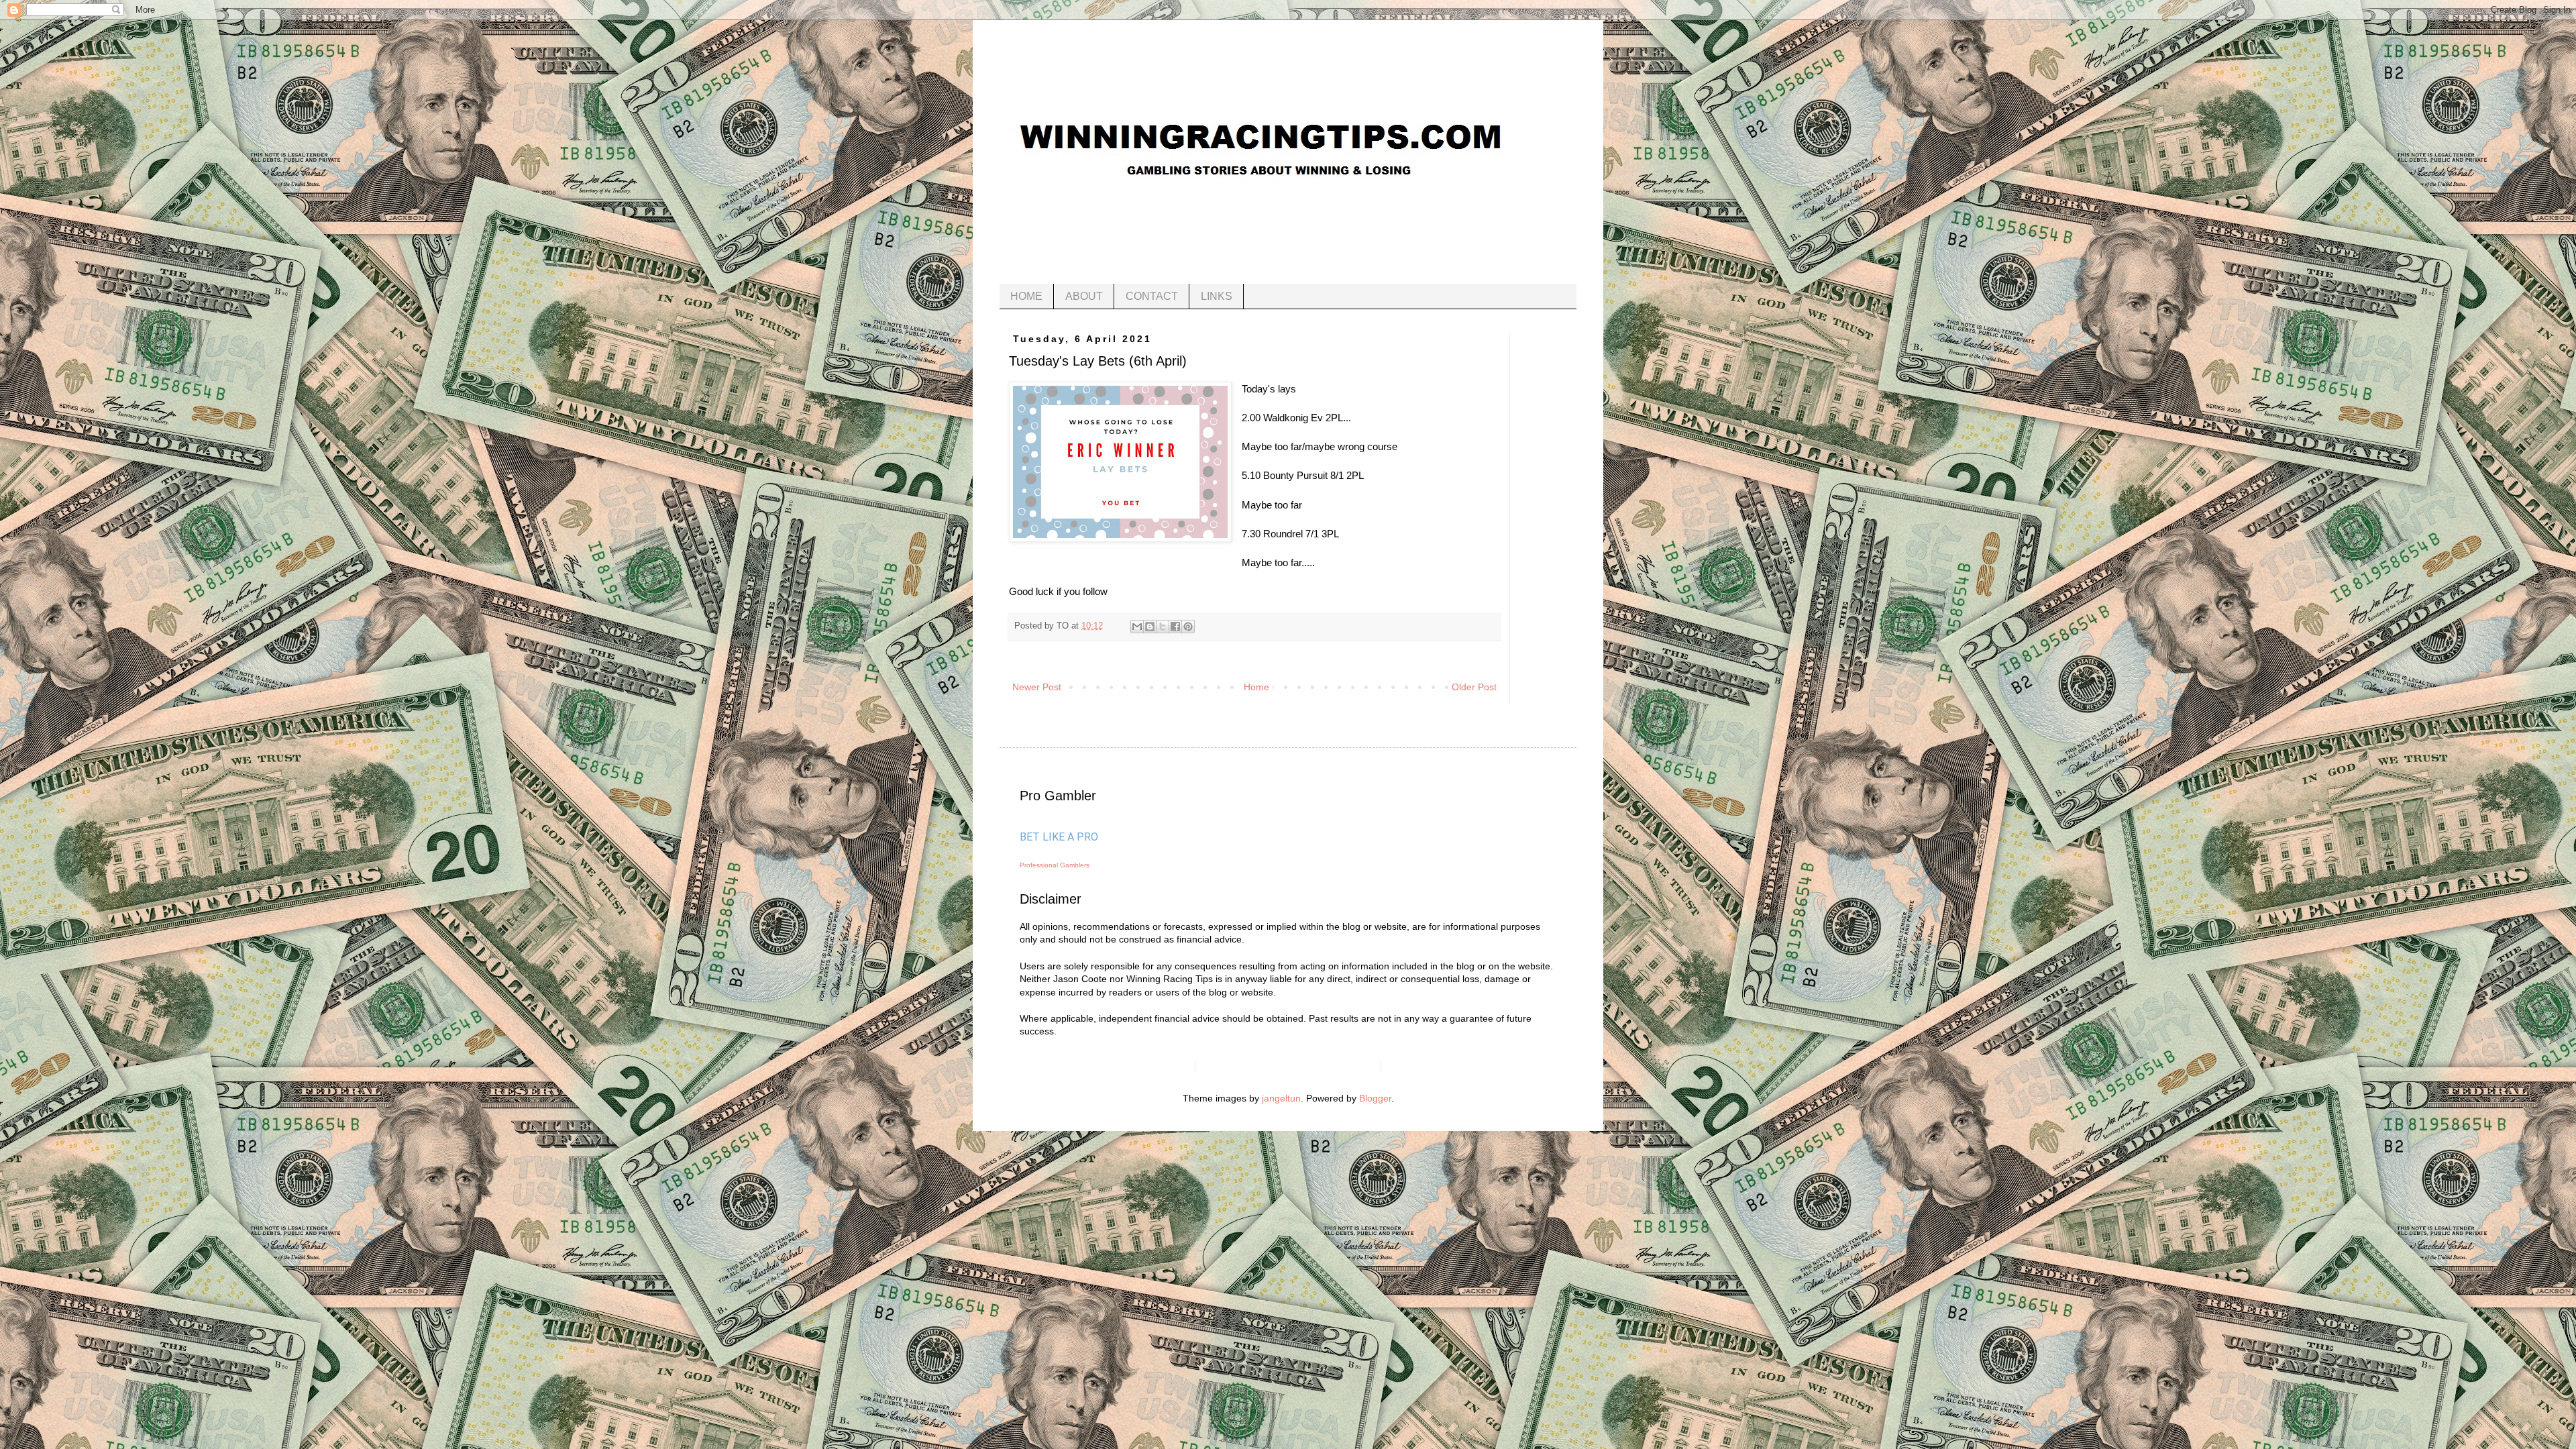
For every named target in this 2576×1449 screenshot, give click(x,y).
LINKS (1217, 296)
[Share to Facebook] (1175, 627)
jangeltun (1281, 1098)
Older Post (1474, 687)
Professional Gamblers (1055, 865)
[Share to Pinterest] (1188, 627)
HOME (1026, 296)
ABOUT (1084, 296)
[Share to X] (1163, 627)
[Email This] (1137, 627)
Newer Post (1037, 687)
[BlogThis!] (1150, 627)
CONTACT (1152, 296)
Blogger (1375, 1098)
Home (1256, 687)
